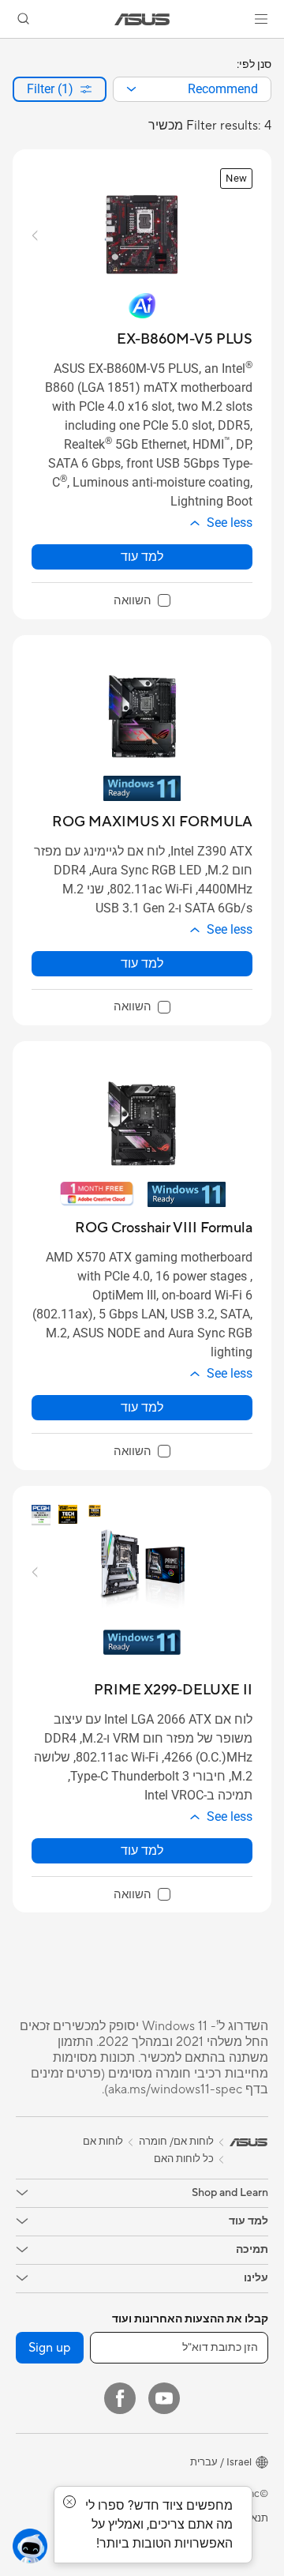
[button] (261, 19)
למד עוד (142, 557)
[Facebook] (120, 2398)
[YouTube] (164, 2398)
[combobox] (192, 89)
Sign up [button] (50, 2348)
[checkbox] (142, 601)
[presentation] (131, 89)
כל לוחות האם (184, 2159)
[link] (142, 19)
